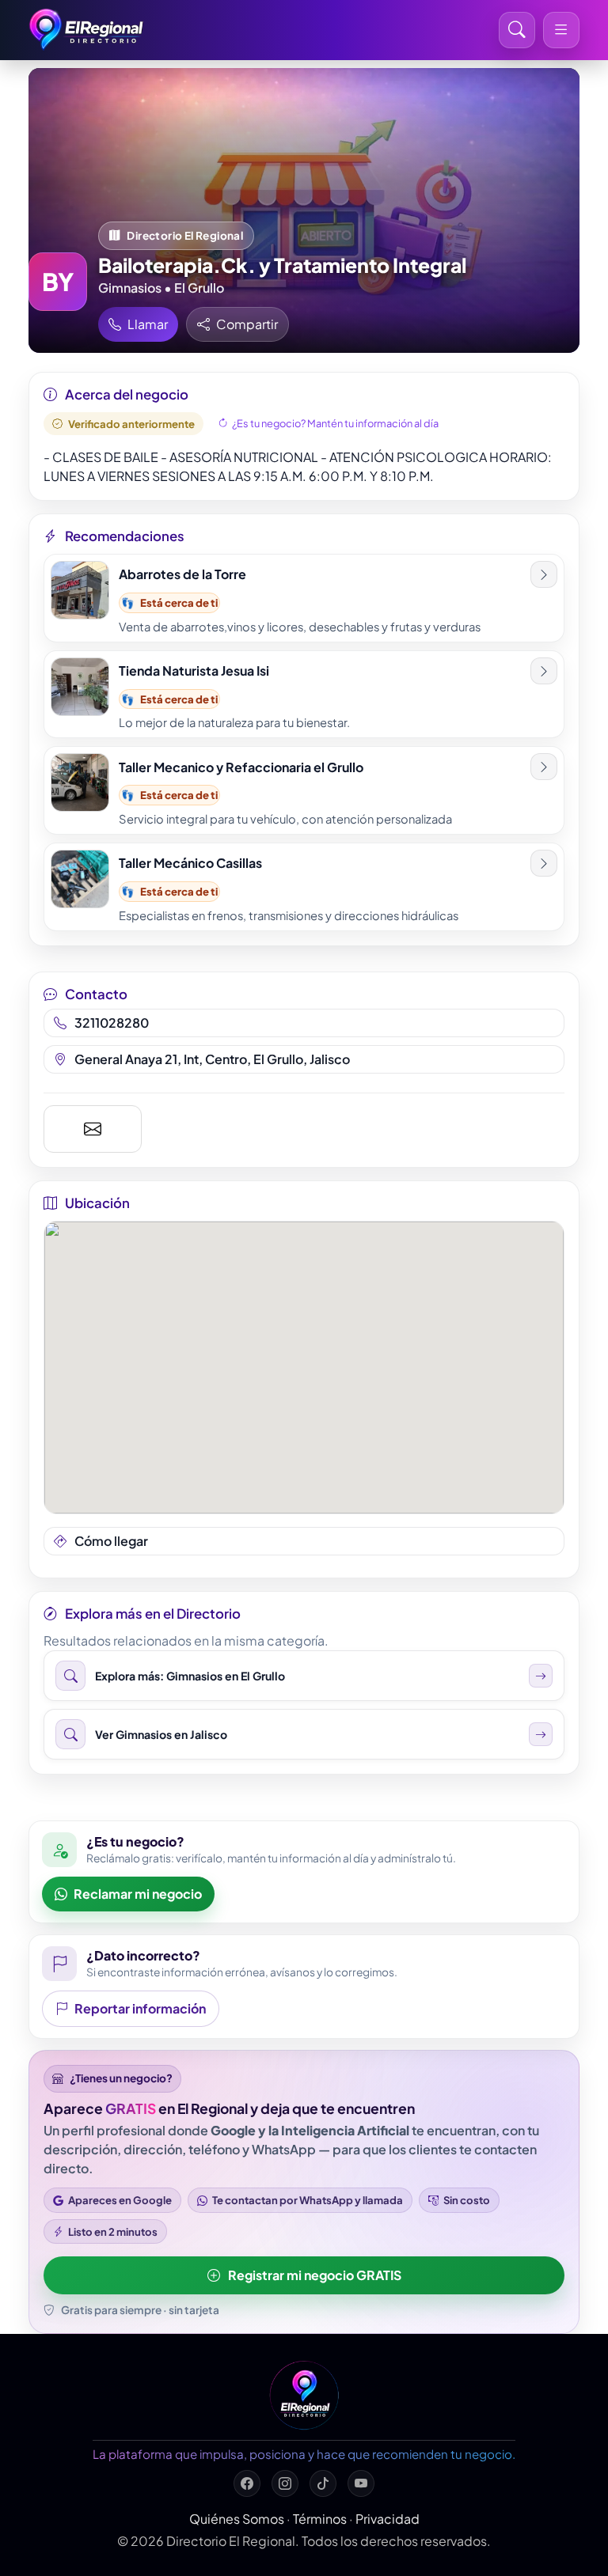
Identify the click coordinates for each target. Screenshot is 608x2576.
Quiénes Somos (237, 2519)
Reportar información (140, 2008)
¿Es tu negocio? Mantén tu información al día (335, 423)
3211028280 (112, 1023)
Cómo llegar (111, 1541)
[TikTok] (323, 2483)
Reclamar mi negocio (138, 1894)
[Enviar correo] (93, 1129)
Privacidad (388, 2519)
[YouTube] (361, 2483)
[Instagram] (285, 2483)
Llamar (148, 324)
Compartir (247, 324)
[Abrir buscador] (517, 30)
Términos (320, 2519)
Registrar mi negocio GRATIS (315, 2275)
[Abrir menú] (561, 30)
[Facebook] (247, 2483)
